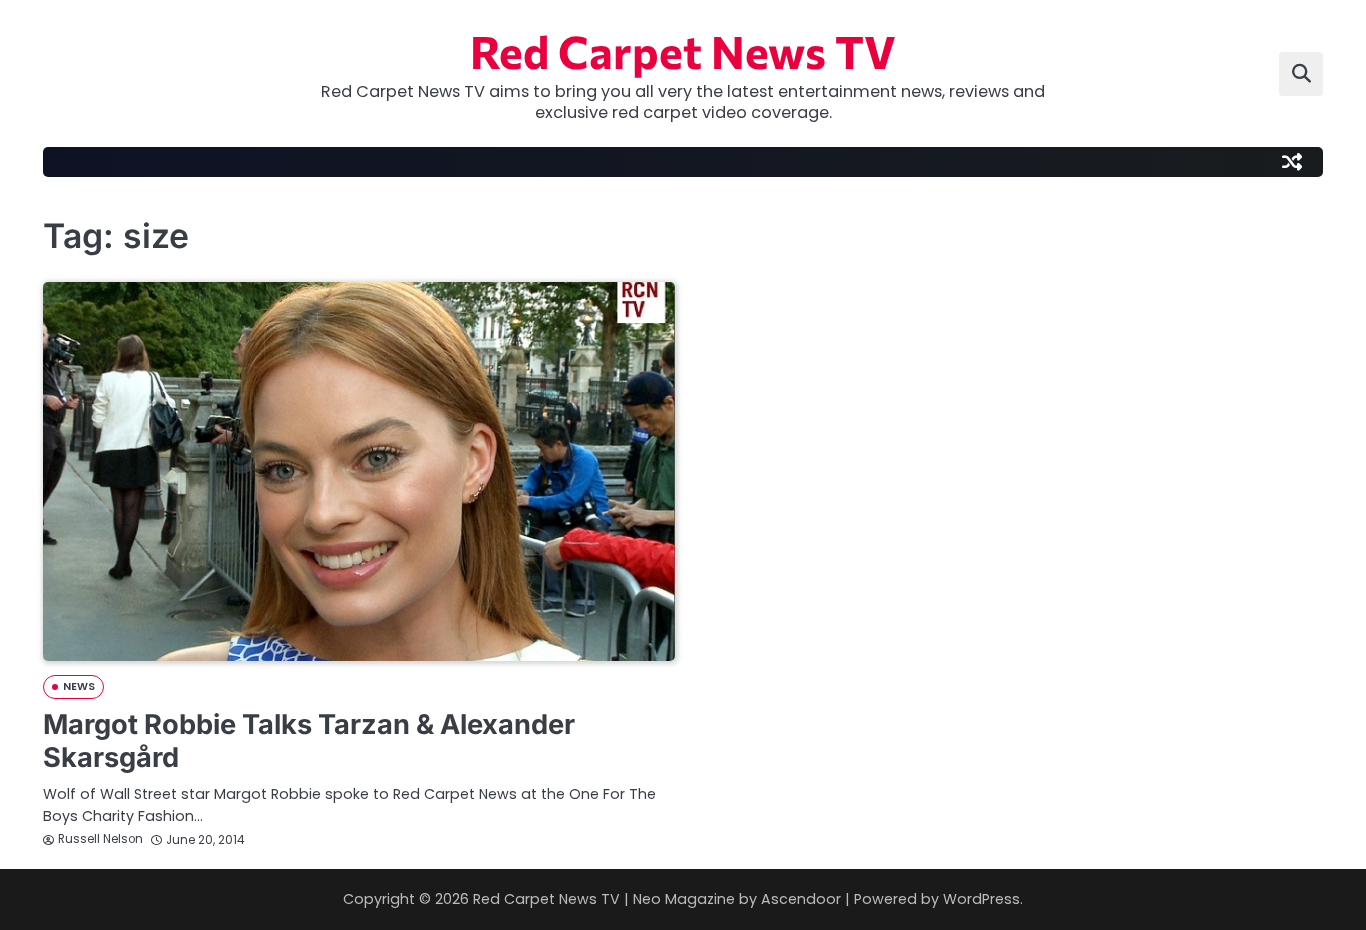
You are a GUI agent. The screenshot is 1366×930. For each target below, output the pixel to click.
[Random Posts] (1292, 162)
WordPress (981, 899)
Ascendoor (801, 899)
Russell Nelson (100, 839)
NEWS (79, 686)
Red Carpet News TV (683, 50)
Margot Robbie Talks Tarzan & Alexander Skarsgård (309, 741)
